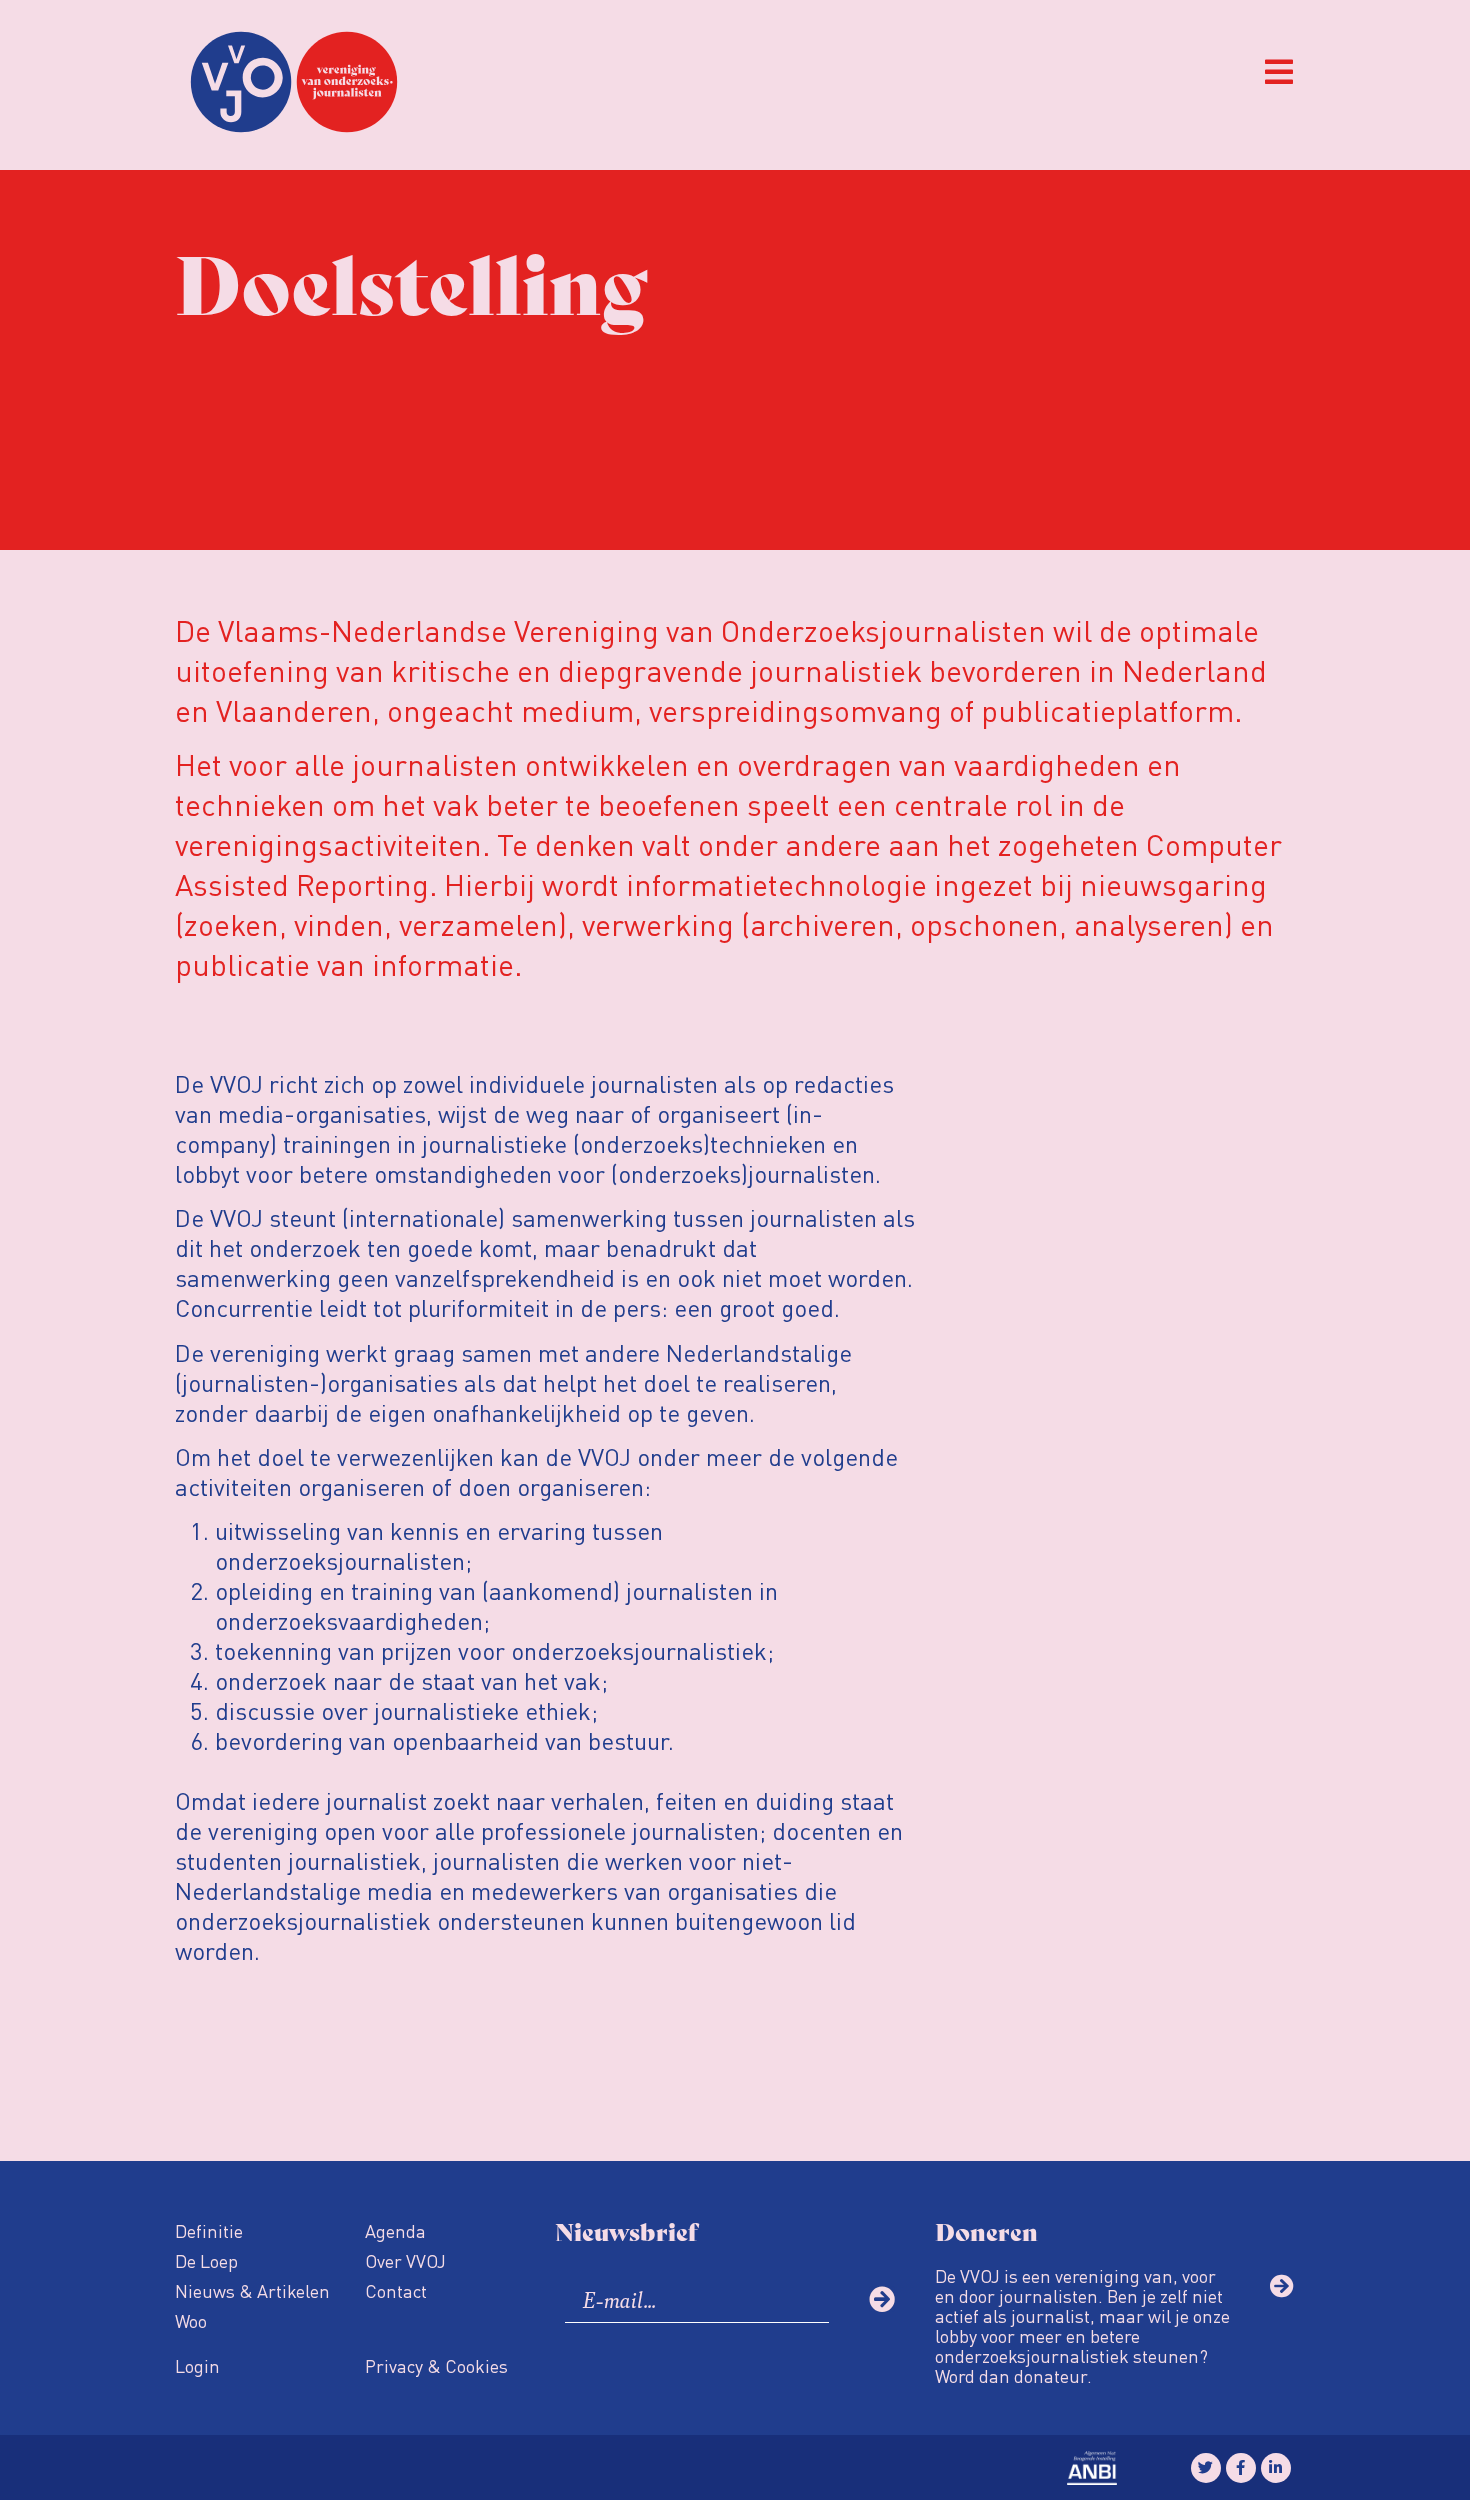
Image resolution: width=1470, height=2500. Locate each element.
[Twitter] (1206, 2468)
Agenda (395, 2230)
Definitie (209, 2230)
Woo (191, 2320)
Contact (396, 2290)
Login (197, 2365)
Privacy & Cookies (436, 2365)
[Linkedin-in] (1276, 2468)
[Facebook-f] (1241, 2468)
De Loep (206, 2260)
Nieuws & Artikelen (252, 2290)
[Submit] (882, 2299)
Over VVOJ (405, 2260)
